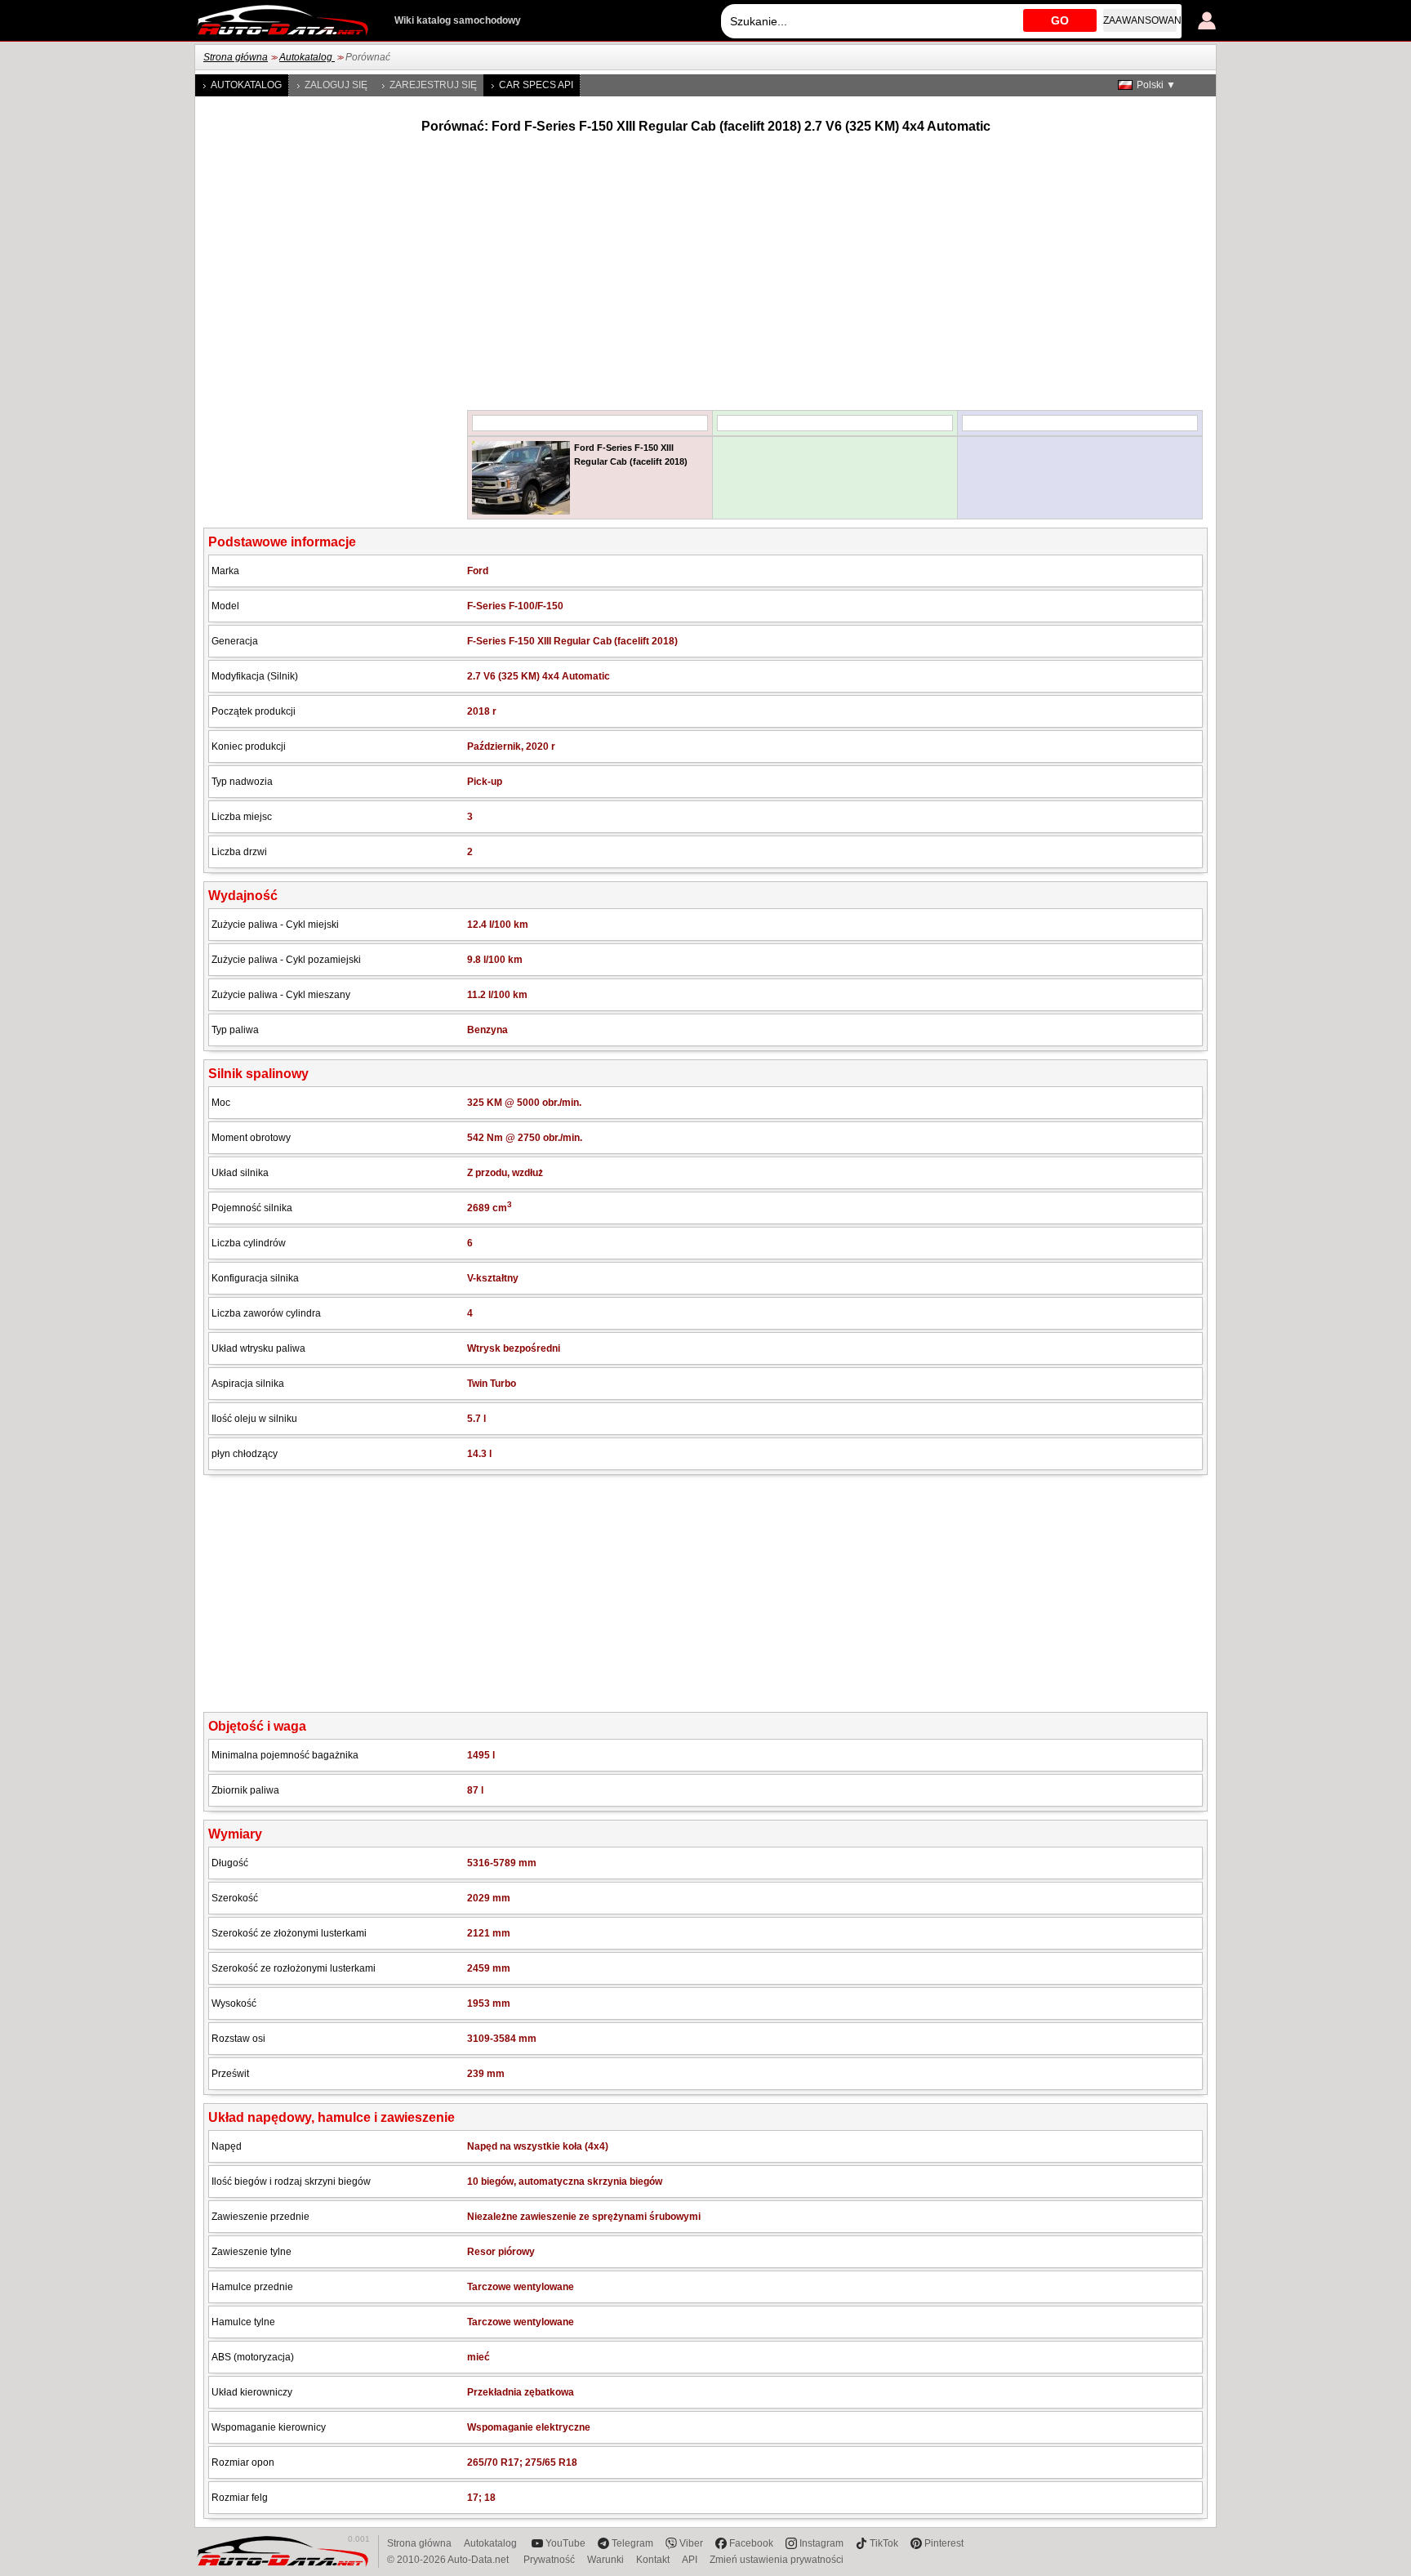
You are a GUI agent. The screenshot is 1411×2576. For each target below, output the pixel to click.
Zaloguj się (336, 85)
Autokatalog (307, 57)
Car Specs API (536, 85)
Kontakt (653, 2560)
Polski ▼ (1156, 85)
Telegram (632, 2543)
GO (1060, 20)
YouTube (565, 2543)
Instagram (821, 2543)
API (690, 2560)
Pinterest (944, 2543)
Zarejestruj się (433, 85)
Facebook (751, 2543)
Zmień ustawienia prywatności (777, 2560)
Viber (691, 2543)
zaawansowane (1140, 20)
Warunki (605, 2560)
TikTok (884, 2543)
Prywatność (549, 2560)
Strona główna (236, 57)
